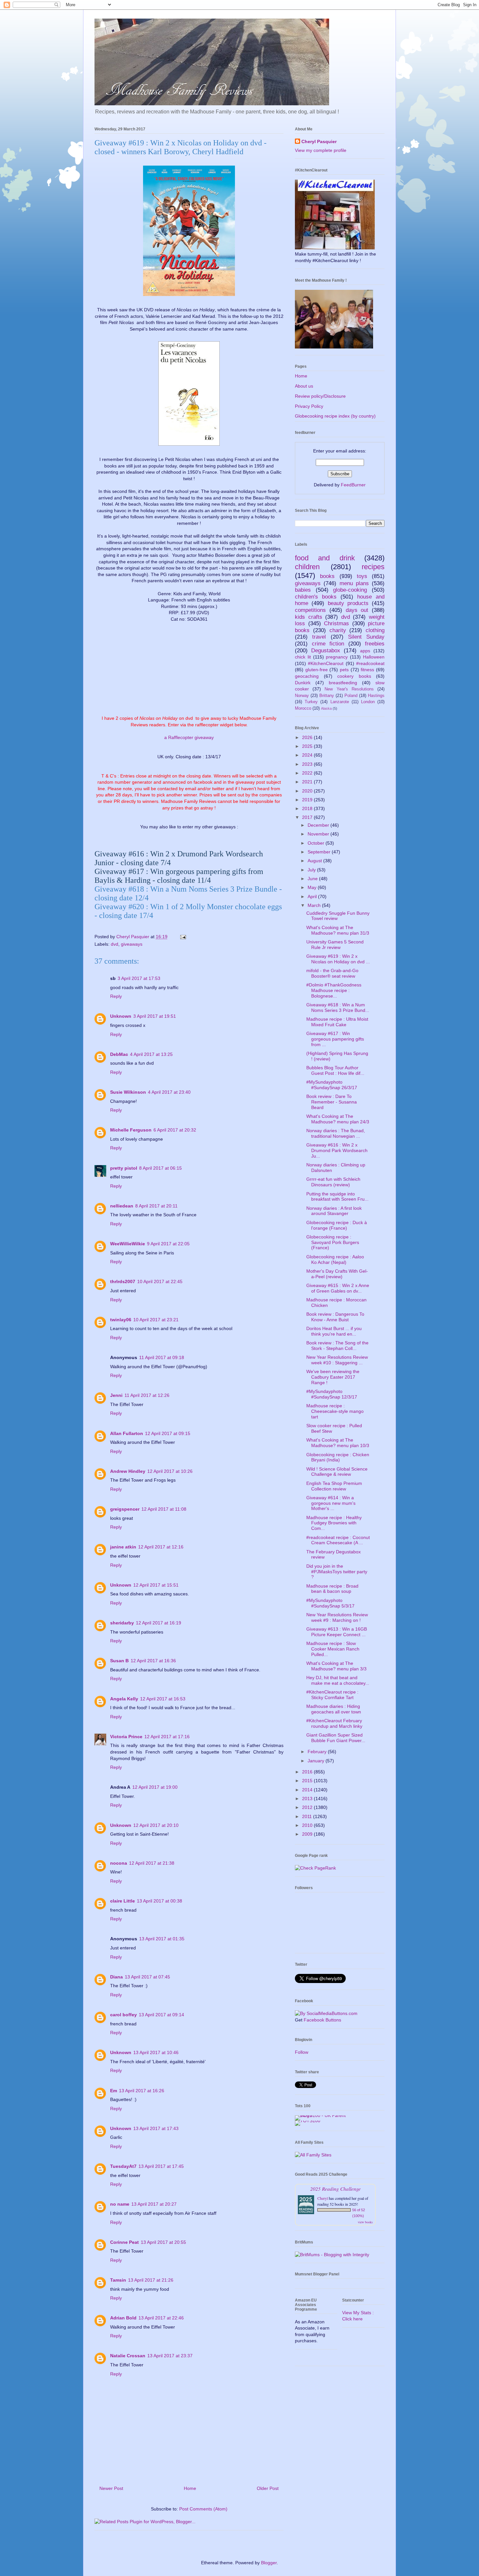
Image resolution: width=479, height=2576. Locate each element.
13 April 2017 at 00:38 (160, 1901)
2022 (308, 773)
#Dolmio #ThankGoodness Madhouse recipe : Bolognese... (334, 990)
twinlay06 (121, 1320)
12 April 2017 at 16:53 (163, 1699)
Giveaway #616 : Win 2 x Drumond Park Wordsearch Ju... (337, 1150)
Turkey (311, 702)
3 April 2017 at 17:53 (139, 978)
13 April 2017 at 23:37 (170, 2356)
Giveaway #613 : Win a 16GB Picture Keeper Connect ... (337, 1632)
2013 (308, 1799)
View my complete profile (321, 150)
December (319, 825)
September (320, 852)
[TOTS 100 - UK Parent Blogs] (322, 2115)
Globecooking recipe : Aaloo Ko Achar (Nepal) (335, 1259)
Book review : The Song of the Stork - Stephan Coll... (337, 1346)
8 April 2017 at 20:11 (156, 1206)
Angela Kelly (124, 1699)
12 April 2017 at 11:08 (164, 1509)
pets (344, 670)
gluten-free (317, 670)
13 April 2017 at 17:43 (156, 2128)
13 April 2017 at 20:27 (154, 2204)
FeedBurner (353, 485)
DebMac (119, 1054)
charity (338, 630)
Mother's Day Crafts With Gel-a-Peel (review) (337, 1274)
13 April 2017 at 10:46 (156, 2052)
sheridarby (122, 1623)
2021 (308, 782)
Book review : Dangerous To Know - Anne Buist (335, 1317)
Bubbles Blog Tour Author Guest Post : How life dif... (335, 1070)
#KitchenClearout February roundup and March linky (334, 1723)
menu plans (354, 583)
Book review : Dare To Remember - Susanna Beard (332, 1102)
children (307, 567)
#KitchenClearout (326, 663)
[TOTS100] (308, 2121)
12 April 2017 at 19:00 (155, 1787)
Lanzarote (340, 702)
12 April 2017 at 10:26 (170, 1471)
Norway (302, 696)
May (313, 887)
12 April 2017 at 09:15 (168, 1433)
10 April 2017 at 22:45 (160, 1281)
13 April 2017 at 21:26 (151, 2280)
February (318, 1752)
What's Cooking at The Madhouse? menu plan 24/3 (338, 1119)
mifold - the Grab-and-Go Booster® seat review (332, 973)
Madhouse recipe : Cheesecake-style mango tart (335, 1411)
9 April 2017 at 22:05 (168, 1244)
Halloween (374, 657)
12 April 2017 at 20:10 (156, 1825)
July (312, 870)
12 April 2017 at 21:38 (152, 1863)
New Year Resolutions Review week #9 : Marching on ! (337, 1617)
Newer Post (111, 2488)
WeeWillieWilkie (128, 1244)
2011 (308, 1816)
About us (304, 386)
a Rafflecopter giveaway (189, 737)
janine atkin (123, 1547)
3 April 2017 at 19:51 (155, 1016)
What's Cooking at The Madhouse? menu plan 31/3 (338, 930)
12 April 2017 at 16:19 (159, 1623)
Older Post (268, 2488)
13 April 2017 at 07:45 (147, 1977)
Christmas (336, 623)
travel (319, 637)
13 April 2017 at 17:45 (161, 2166)
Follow (302, 2052)
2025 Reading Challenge (335, 2189)
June (313, 879)
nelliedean (122, 1206)
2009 (308, 1834)
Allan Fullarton (127, 1433)
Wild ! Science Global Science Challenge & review (337, 1472)
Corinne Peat (124, 2242)
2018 (308, 808)
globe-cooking (350, 590)
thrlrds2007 (123, 1281)
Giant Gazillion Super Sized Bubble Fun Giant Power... (336, 1738)
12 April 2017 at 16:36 (153, 1661)
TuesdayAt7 (123, 2166)
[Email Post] (183, 937)
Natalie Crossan (128, 2356)
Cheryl (323, 2198)
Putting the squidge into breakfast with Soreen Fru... (337, 1197)
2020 (308, 791)
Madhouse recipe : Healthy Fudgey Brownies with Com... (334, 1523)
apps (365, 651)
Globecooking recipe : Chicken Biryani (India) (338, 1457)
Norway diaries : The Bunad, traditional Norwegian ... (336, 1133)
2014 (308, 1790)
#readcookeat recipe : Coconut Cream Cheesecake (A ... (338, 1540)
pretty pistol (124, 1168)
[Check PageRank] (315, 1868)
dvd (115, 944)
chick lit (303, 657)
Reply (116, 996)
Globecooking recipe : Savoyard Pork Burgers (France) (333, 1242)
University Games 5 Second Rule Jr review (335, 945)
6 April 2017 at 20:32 (175, 1130)
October (317, 843)
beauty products (348, 603)
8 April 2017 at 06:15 (160, 1168)
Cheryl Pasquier (319, 141)
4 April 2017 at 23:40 (169, 1092)
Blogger (269, 2563)
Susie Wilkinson (128, 1092)
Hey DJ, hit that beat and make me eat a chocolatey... (338, 1680)
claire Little (123, 1901)
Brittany (327, 696)
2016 (308, 1772)
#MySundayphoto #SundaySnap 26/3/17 (332, 1085)
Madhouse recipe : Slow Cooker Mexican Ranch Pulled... (333, 1649)
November (319, 834)
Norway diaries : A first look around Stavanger (334, 1211)
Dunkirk (303, 683)
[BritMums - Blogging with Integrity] (332, 2255)
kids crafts (309, 617)
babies (303, 590)
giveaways (132, 944)
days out (357, 610)
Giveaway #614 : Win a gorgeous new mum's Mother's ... (331, 1503)
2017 (308, 817)
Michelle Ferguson (131, 1130)
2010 (308, 1825)
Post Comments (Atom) (203, 2509)
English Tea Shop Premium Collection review (334, 1486)
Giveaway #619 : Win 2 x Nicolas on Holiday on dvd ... (338, 959)
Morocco (303, 708)
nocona (119, 1863)
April (313, 896)
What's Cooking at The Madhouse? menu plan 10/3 (338, 1443)
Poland (351, 696)
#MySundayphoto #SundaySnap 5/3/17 (330, 1603)
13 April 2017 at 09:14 (161, 2015)
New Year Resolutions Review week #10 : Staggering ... (337, 1360)
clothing (375, 630)
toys (362, 576)
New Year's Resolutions (349, 689)
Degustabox (326, 651)
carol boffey (123, 2015)
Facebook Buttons (322, 2020)
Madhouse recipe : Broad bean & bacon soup (332, 1589)
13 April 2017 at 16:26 (142, 2091)
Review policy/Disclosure (320, 396)
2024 (308, 755)
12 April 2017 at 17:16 (167, 1737)
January (317, 1761)
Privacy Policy (309, 406)
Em (114, 2091)
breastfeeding (343, 683)
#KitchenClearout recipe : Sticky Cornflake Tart (332, 1695)
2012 (308, 1807)
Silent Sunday (366, 637)
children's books (316, 597)
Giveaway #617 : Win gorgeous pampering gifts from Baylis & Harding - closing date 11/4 (179, 876)
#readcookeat (370, 663)
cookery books (354, 676)
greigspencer (125, 1509)
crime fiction (328, 644)
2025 (308, 746)
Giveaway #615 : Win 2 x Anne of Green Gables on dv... (338, 1288)
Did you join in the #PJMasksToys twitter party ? (337, 1572)
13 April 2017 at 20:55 (163, 2242)
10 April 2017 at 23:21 (156, 1320)
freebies (375, 644)
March (315, 905)
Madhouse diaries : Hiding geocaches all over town (334, 1709)
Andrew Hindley (128, 1471)
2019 (308, 800)
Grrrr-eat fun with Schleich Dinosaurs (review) (333, 1182)
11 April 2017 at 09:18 (162, 1357)
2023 (308, 764)
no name (120, 2204)
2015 (308, 1781)
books (327, 576)
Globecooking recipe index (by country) (335, 416)
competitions (310, 610)
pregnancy (337, 657)
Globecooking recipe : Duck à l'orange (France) (337, 1225)
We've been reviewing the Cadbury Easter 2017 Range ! (333, 1377)
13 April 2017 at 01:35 (162, 1939)
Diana (116, 1977)
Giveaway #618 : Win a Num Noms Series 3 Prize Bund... (338, 1007)
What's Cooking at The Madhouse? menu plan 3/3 (336, 1666)
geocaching (307, 676)
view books (365, 2222)
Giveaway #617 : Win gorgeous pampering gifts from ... (335, 1039)
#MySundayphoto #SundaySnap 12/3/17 (332, 1394)
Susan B (119, 1661)
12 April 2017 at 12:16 (161, 1547)
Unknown (121, 1016)
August (315, 861)
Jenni (116, 1395)
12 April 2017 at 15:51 (156, 1585)
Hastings (376, 696)
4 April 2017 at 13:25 (151, 1054)
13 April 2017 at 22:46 (161, 2318)
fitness (367, 670)
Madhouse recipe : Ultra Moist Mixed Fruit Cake (337, 1022)
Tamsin (118, 2280)
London (368, 702)
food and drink (325, 558)
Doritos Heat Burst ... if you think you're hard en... (334, 1331)
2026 (308, 737)
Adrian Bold (123, 2318)
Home (190, 2488)
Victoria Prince (126, 1737)
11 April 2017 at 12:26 (147, 1395)
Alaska (326, 708)
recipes (373, 567)
